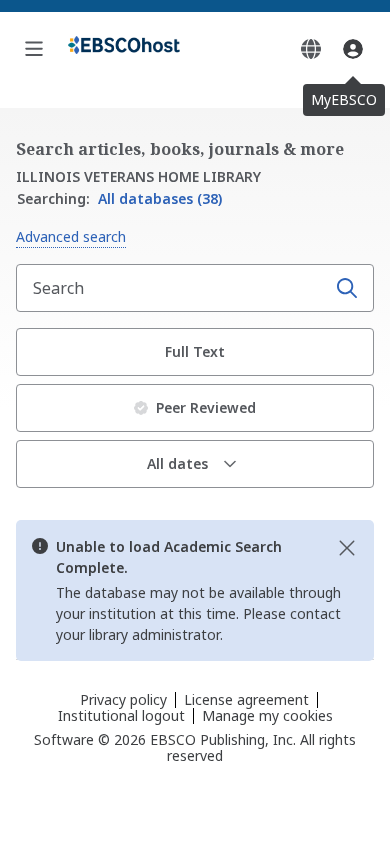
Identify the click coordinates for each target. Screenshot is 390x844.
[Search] (347, 288)
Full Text (195, 351)
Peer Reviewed (206, 407)
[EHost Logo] (124, 49)
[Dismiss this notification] (347, 548)
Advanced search (71, 236)
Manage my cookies (267, 716)
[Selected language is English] (311, 49)
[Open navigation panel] (34, 49)
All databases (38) (119, 198)
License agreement (246, 699)
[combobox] (173, 288)
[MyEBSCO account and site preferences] (353, 49)
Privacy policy (123, 699)
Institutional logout (121, 715)
